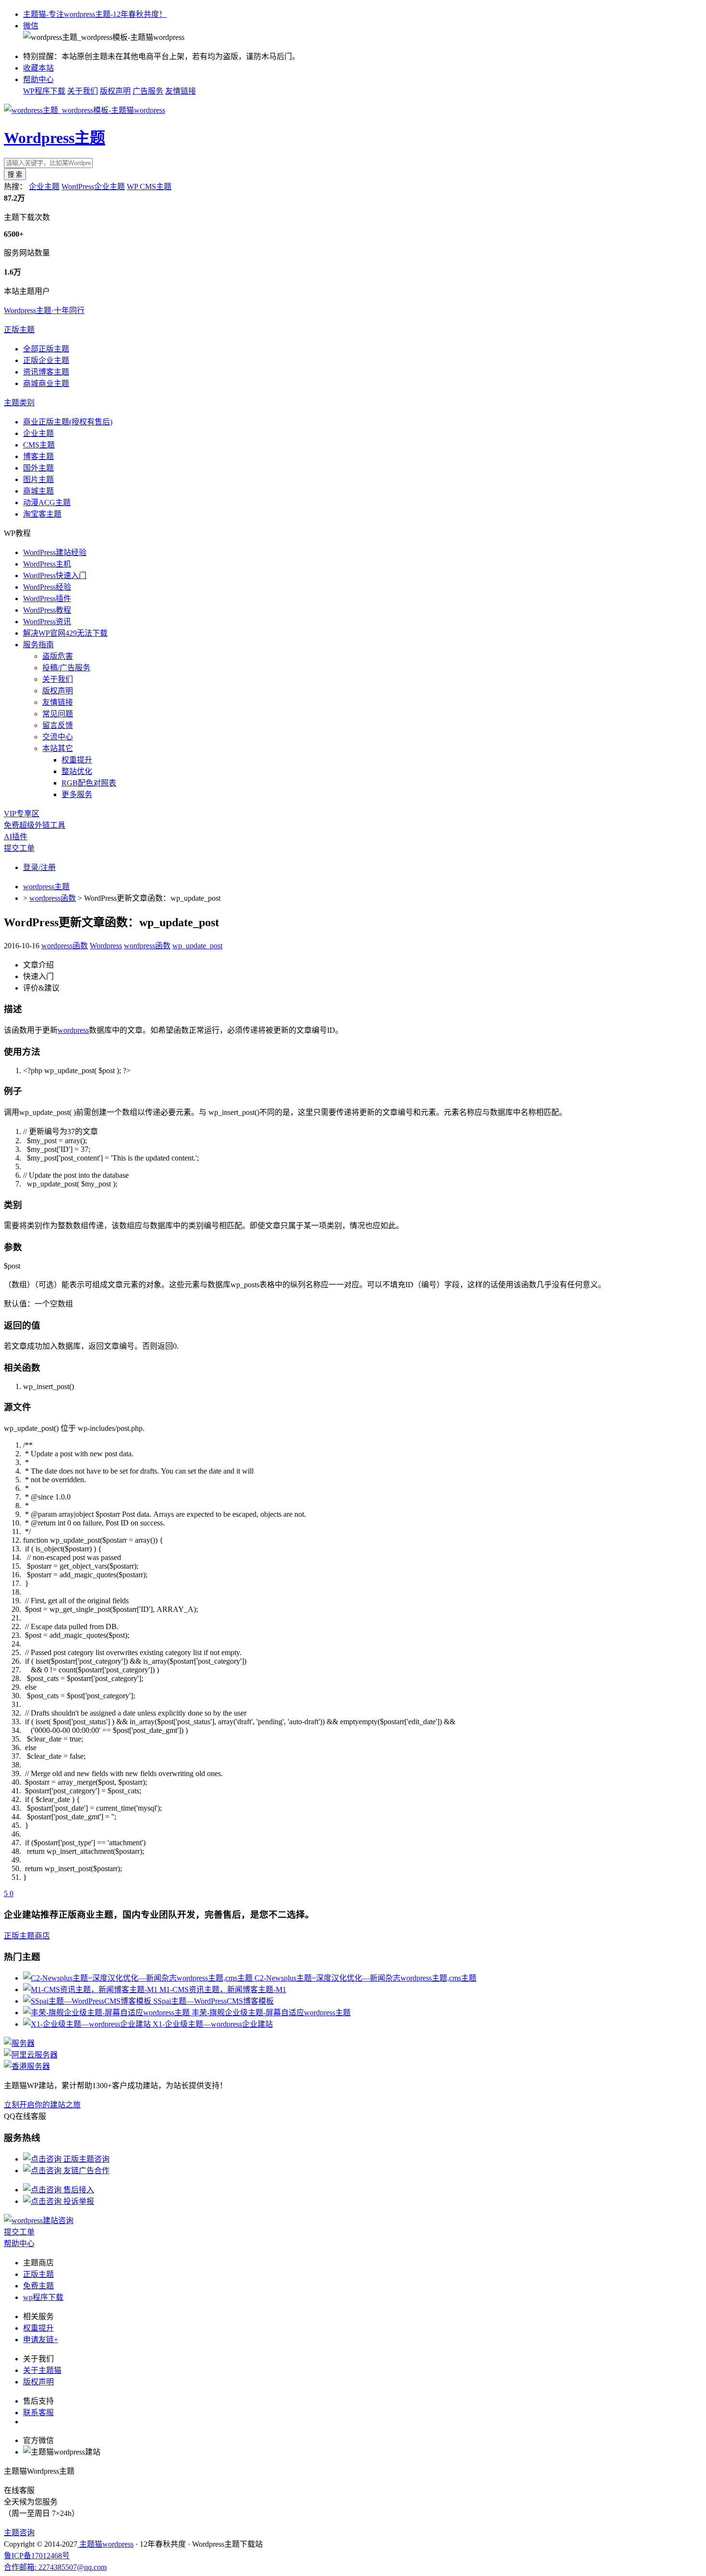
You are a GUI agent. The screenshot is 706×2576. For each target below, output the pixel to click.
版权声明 (115, 91)
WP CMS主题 (149, 187)
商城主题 (38, 491)
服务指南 (38, 645)
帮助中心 (38, 79)
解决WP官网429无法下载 (65, 633)
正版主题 (19, 330)
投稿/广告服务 (66, 668)
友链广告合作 (85, 2171)
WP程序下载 (44, 91)
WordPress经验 (47, 587)
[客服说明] (39, 2220)
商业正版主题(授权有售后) (68, 422)
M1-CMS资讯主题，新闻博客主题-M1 (223, 1989)
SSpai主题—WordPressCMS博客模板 (213, 2001)
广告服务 (148, 91)
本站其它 (58, 748)
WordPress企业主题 (93, 187)
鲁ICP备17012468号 (37, 2556)
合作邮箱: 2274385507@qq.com (55, 2567)
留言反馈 (58, 725)
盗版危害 (58, 656)
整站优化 (77, 771)
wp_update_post (197, 946)
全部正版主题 (46, 349)
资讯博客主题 (46, 372)
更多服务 (77, 794)
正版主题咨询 (85, 2159)
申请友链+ (41, 2340)
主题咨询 (19, 2533)
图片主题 (38, 479)
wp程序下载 (43, 2297)
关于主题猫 (42, 2370)
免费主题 (38, 2286)
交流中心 (58, 737)
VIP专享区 (22, 814)
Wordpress (106, 946)
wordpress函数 (53, 898)
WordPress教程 (47, 610)
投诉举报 (78, 2201)
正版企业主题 (46, 360)
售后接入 (78, 2190)
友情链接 (181, 91)
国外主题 (38, 468)
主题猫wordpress (105, 2544)
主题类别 (19, 403)
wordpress (73, 1030)
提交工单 (19, 848)
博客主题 (38, 456)
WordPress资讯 (47, 622)
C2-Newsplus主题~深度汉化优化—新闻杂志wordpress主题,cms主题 (365, 1978)
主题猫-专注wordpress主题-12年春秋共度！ (95, 14)
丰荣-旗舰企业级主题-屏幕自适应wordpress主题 (271, 2013)
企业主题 (44, 187)
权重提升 (77, 760)
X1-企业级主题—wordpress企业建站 (213, 2024)
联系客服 (38, 2413)
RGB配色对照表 (89, 783)
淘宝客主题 (42, 514)
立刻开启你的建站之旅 (42, 2105)
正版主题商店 (27, 1936)
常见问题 (58, 714)
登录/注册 (39, 867)
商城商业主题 (46, 383)
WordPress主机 (47, 564)
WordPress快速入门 (55, 575)
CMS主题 (39, 445)
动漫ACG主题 (47, 502)
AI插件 (16, 837)
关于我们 (83, 91)
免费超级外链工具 (35, 825)
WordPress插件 (47, 599)
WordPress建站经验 (55, 552)
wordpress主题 (46, 887)
